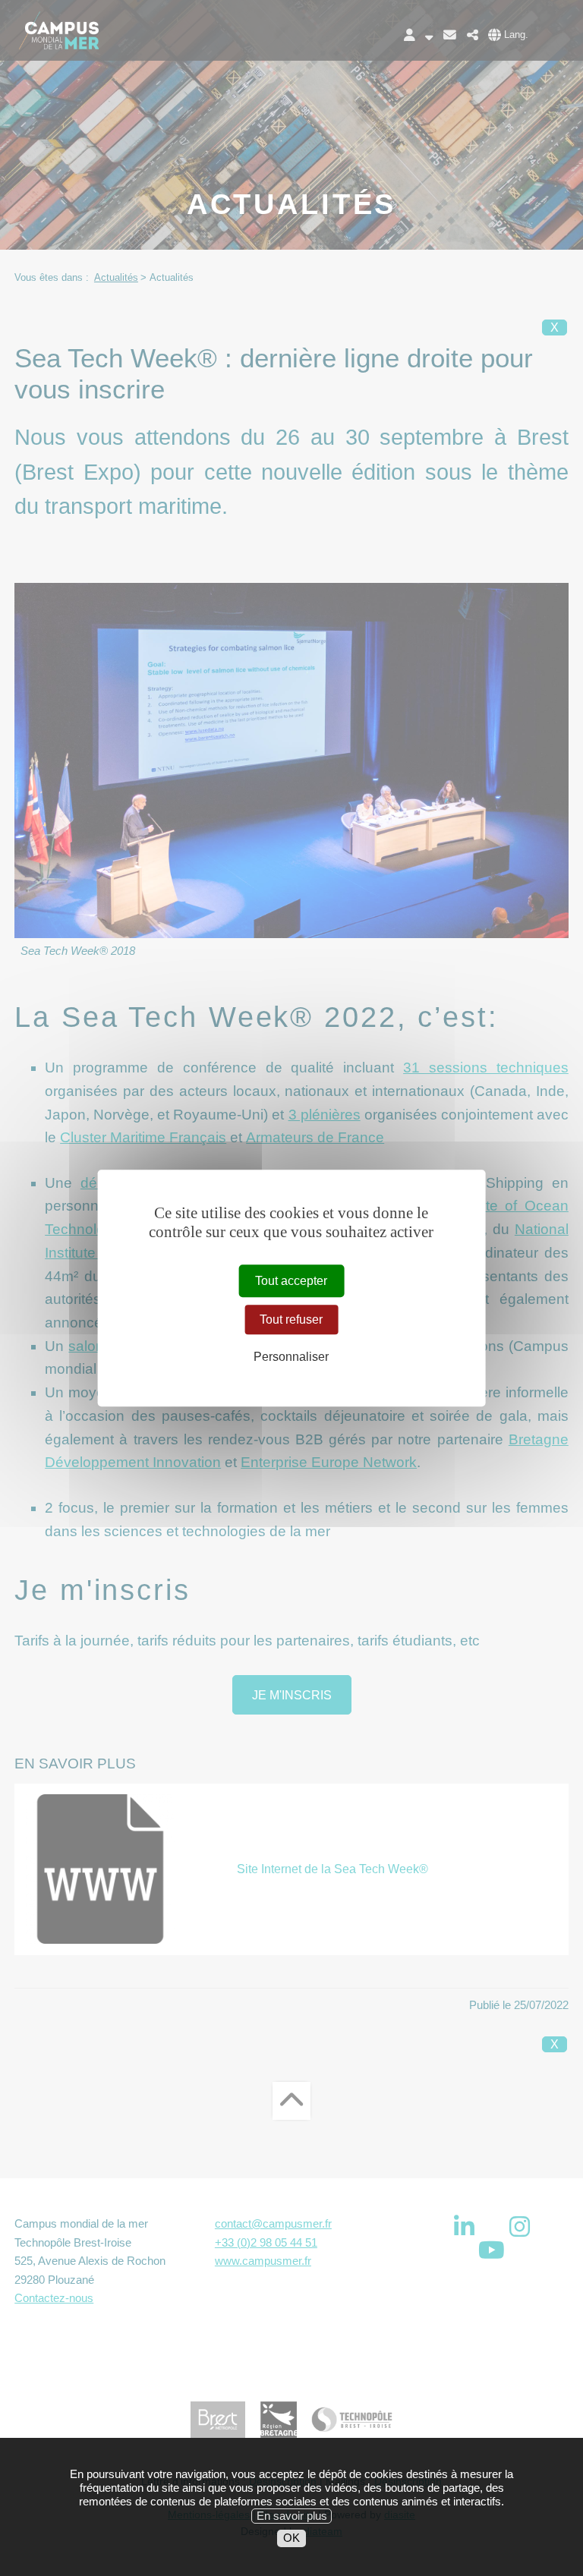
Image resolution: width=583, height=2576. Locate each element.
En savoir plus (292, 2516)
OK (291, 2538)
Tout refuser (291, 1319)
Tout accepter (291, 1281)
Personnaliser (291, 1357)
